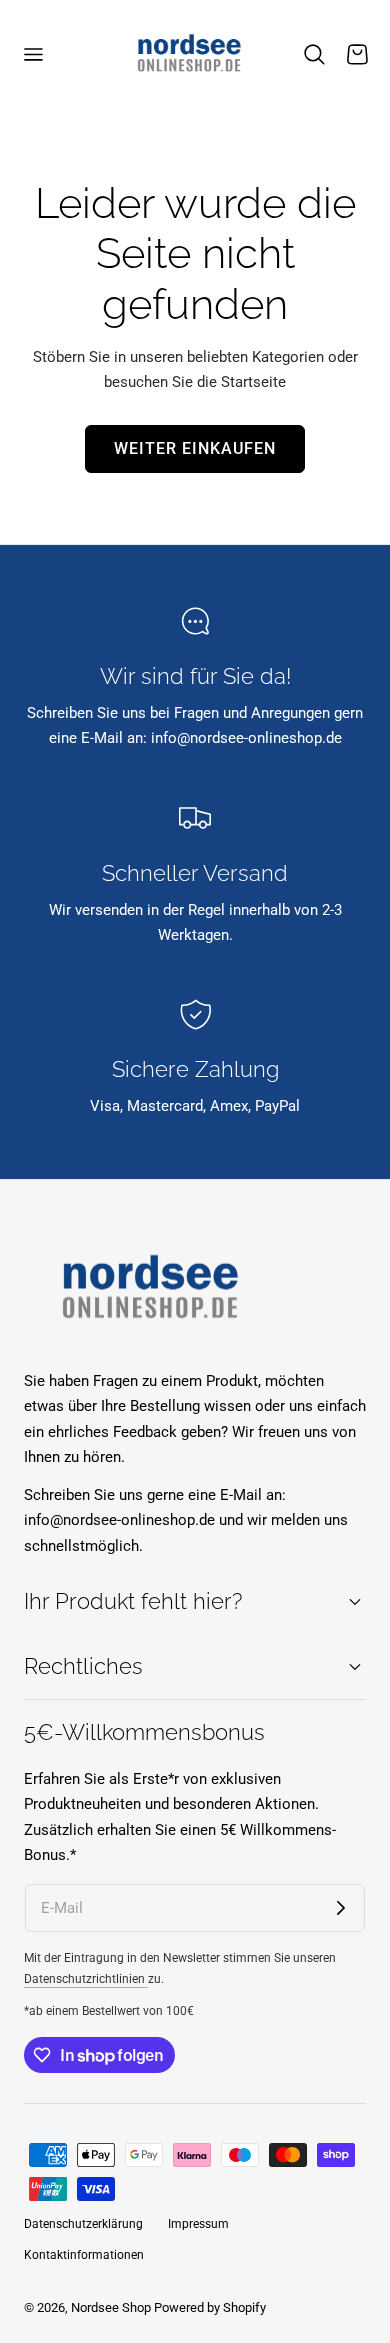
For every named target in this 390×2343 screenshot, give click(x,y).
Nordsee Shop (111, 2307)
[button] (33, 55)
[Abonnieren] (341, 1908)
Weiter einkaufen (195, 449)
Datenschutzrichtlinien (86, 1979)
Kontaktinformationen (84, 2255)
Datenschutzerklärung (83, 2224)
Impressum (198, 2224)
